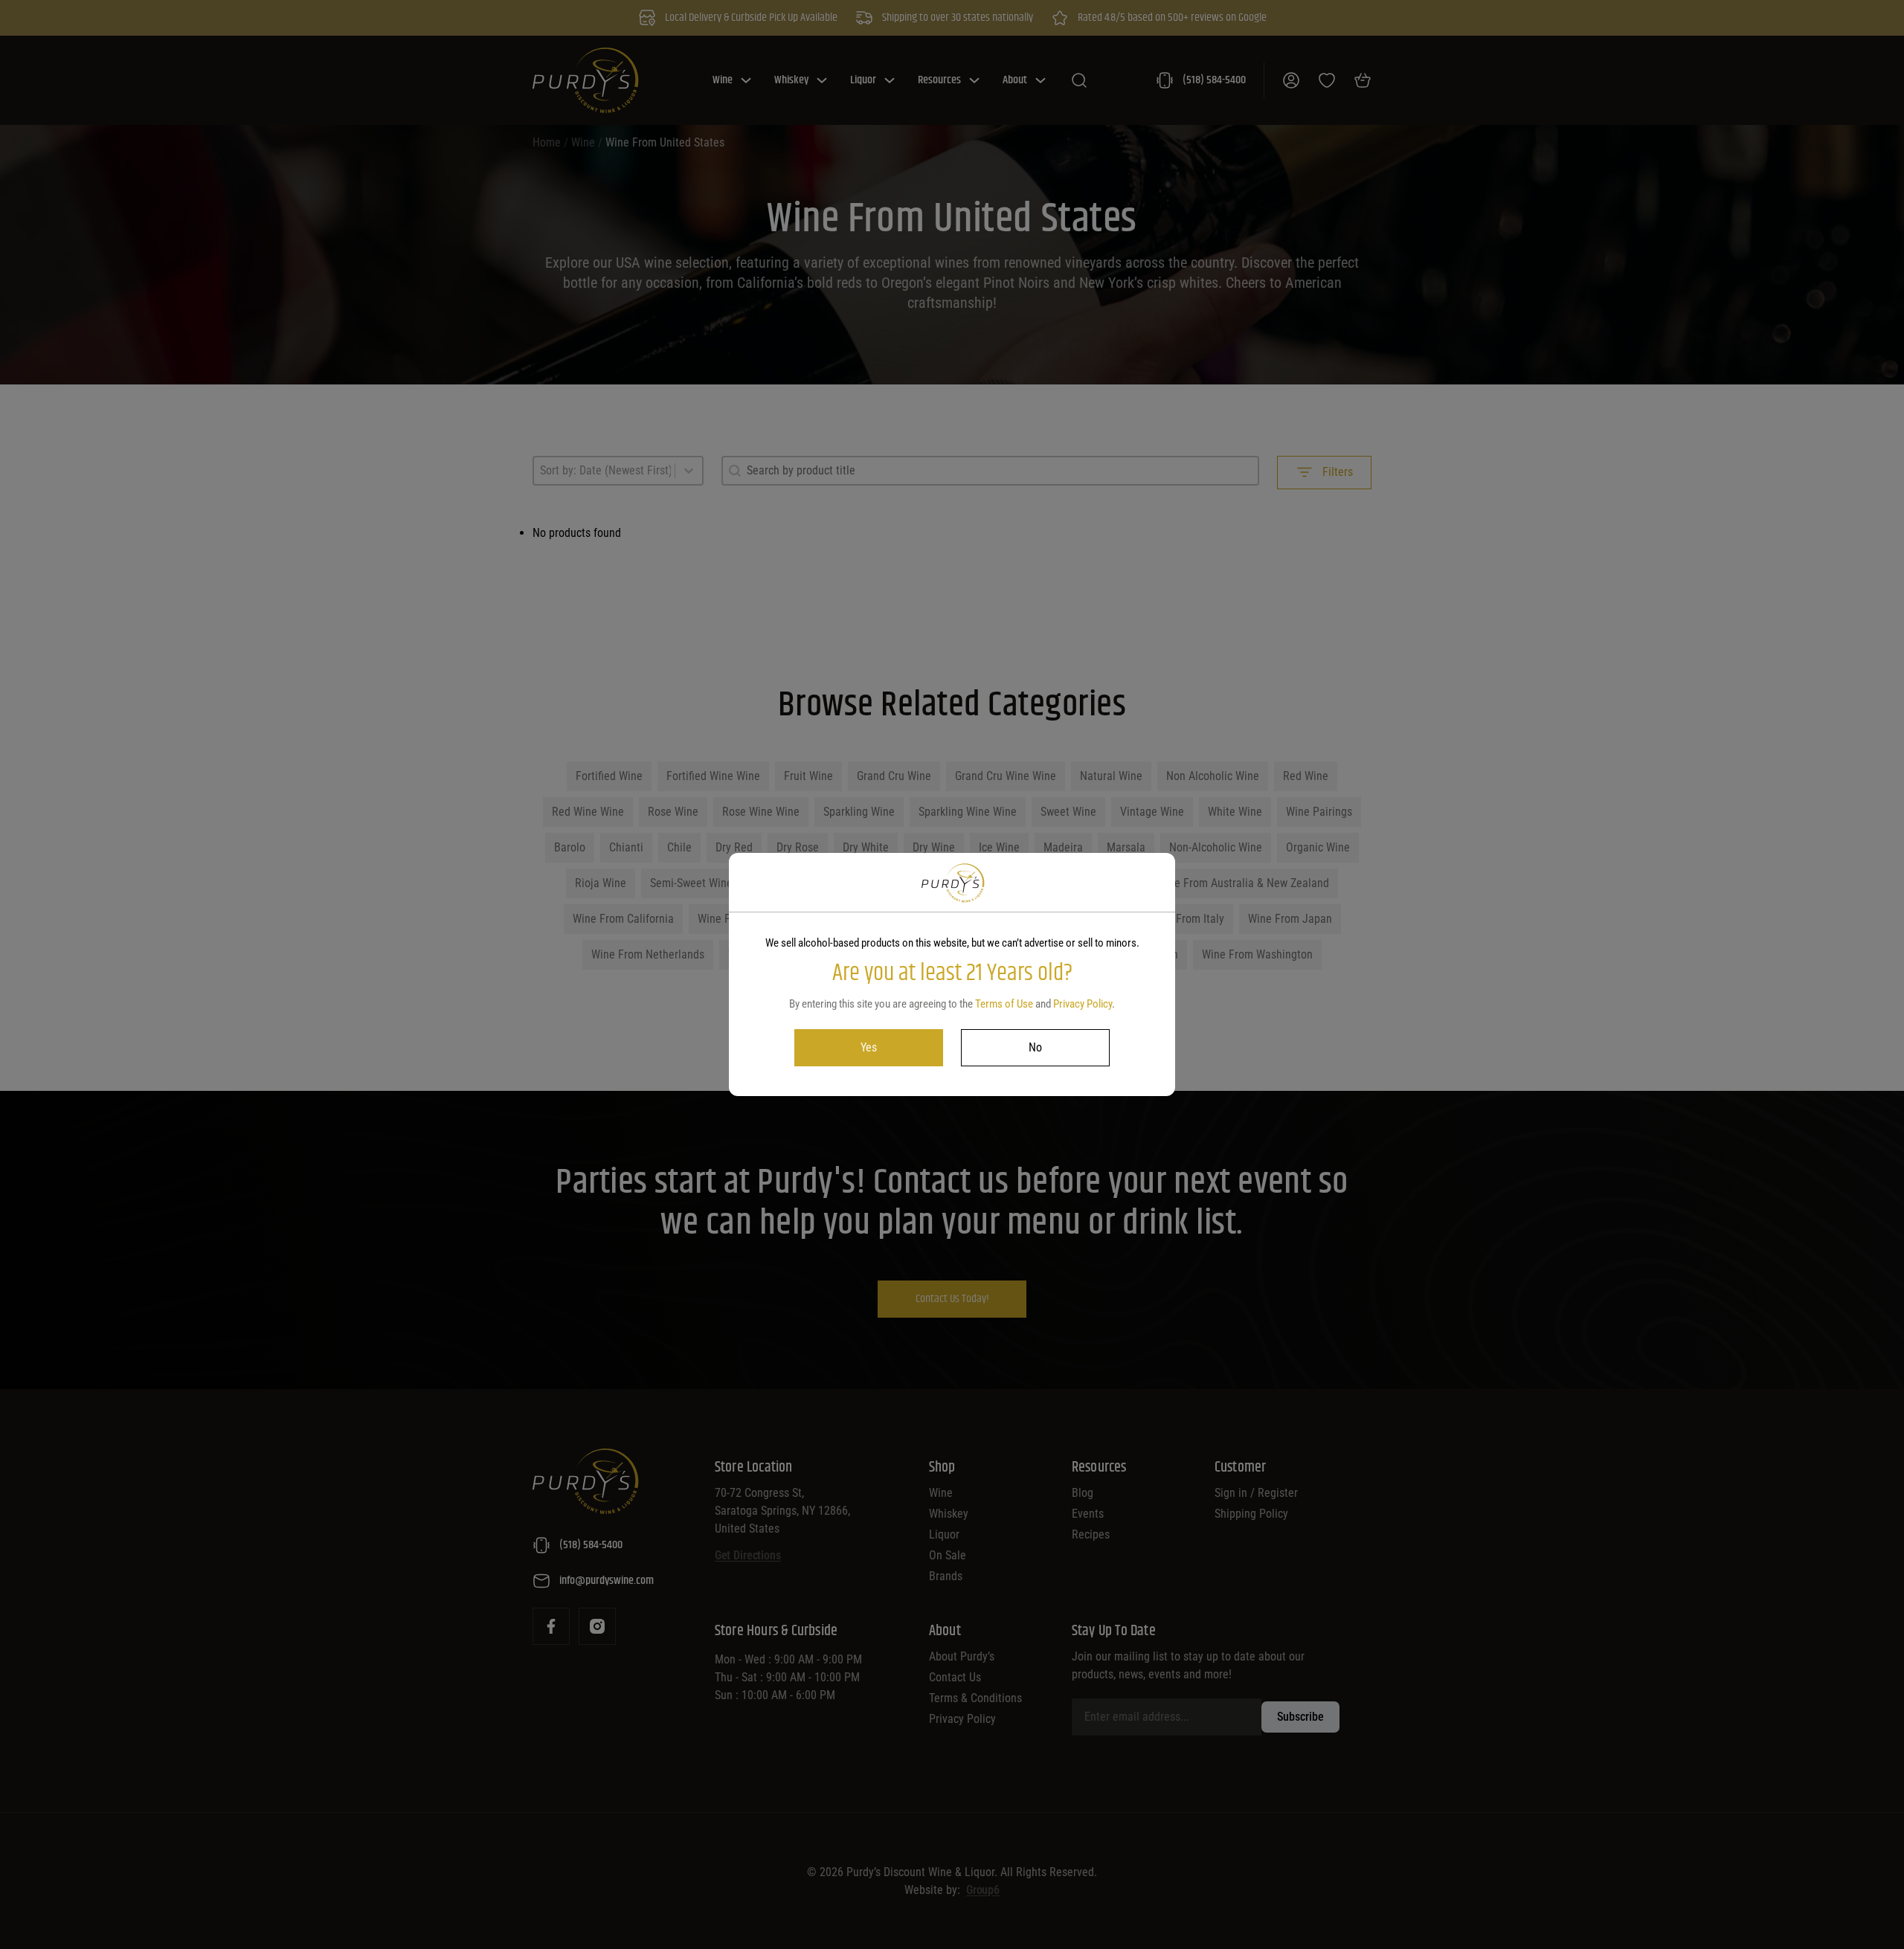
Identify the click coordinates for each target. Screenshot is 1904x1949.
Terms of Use (1004, 1004)
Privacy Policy (1083, 1004)
